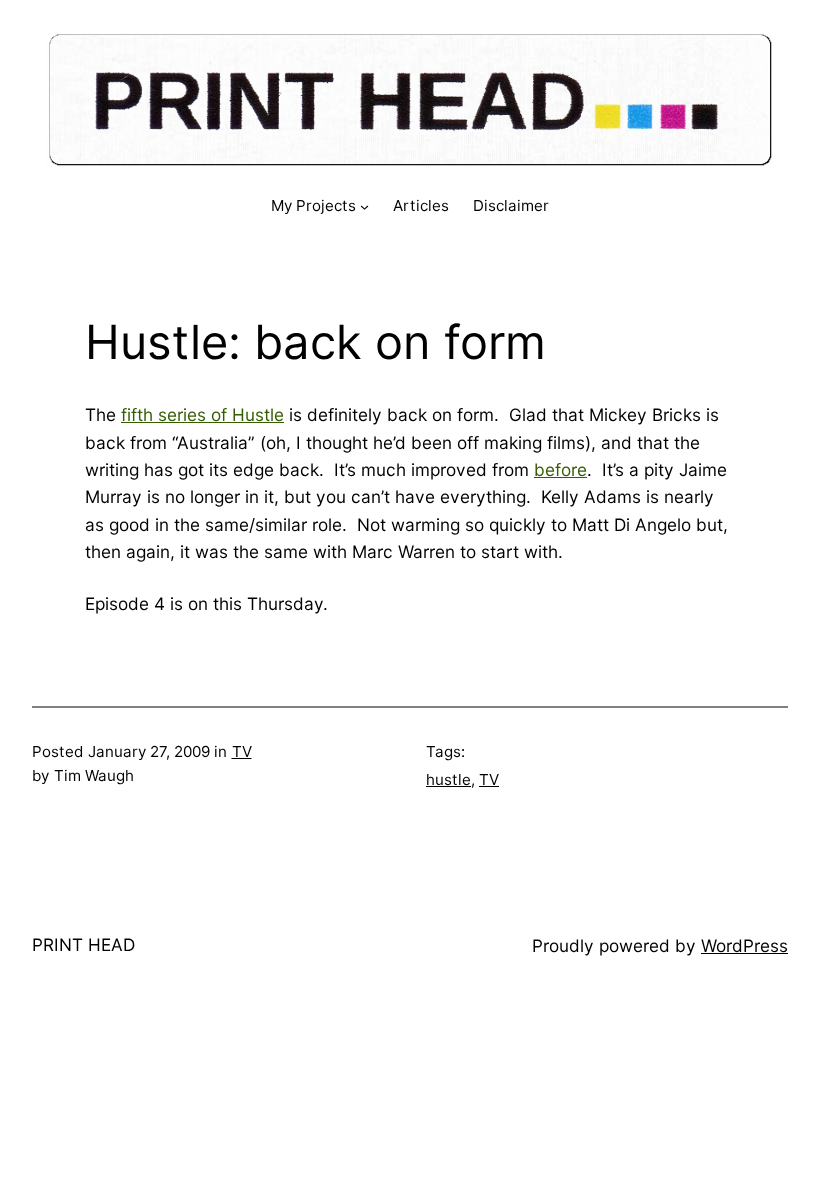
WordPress (744, 945)
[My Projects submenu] (364, 206)
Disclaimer (511, 205)
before (560, 469)
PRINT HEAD (83, 944)
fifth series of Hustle (202, 414)
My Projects (313, 205)
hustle (448, 779)
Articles (421, 205)
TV (242, 751)
